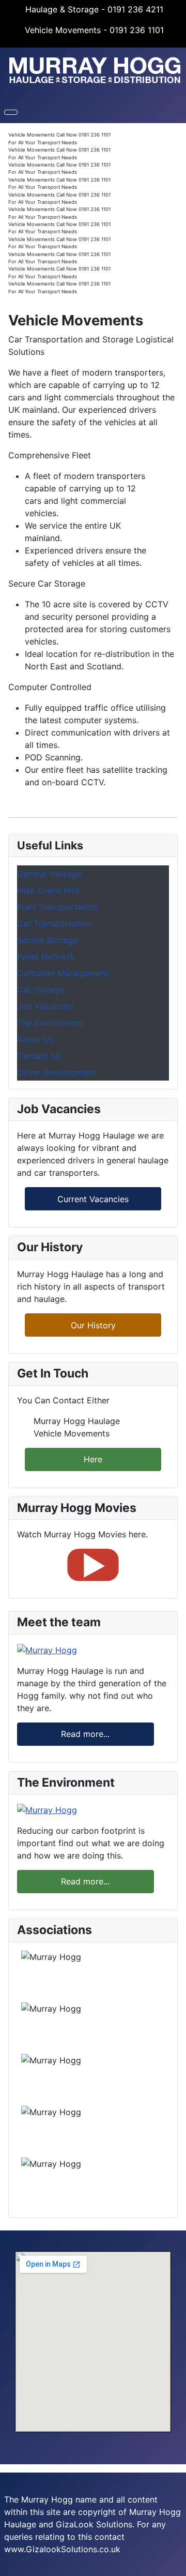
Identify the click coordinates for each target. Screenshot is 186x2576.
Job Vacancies (45, 1006)
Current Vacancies (93, 1199)
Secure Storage (47, 940)
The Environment (50, 1023)
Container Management (63, 973)
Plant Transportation (57, 907)
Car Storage (41, 990)
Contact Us (39, 1056)
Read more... (85, 1734)
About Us (35, 1039)
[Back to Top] (173, 2563)
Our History (93, 1325)
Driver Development (56, 1072)
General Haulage (49, 874)
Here (93, 1459)
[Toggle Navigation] (11, 112)
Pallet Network (46, 956)
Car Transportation (54, 923)
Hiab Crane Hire (48, 890)
